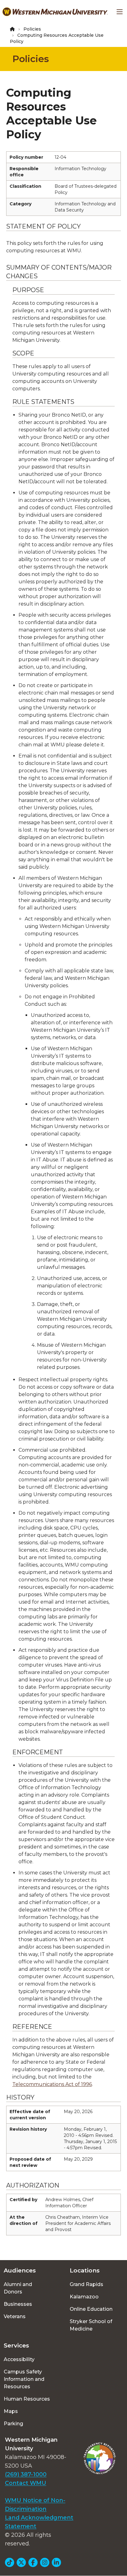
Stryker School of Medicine (91, 2325)
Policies (32, 29)
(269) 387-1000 (26, 2474)
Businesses (18, 2304)
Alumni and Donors (18, 2288)
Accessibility (19, 2359)
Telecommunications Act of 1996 (52, 2084)
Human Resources (27, 2399)
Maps (11, 2411)
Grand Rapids (86, 2284)
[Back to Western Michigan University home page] (55, 12)
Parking (13, 2424)
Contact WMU (26, 2483)
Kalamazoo (84, 2297)
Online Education (91, 2309)
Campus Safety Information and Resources (24, 2379)
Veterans (15, 2316)
